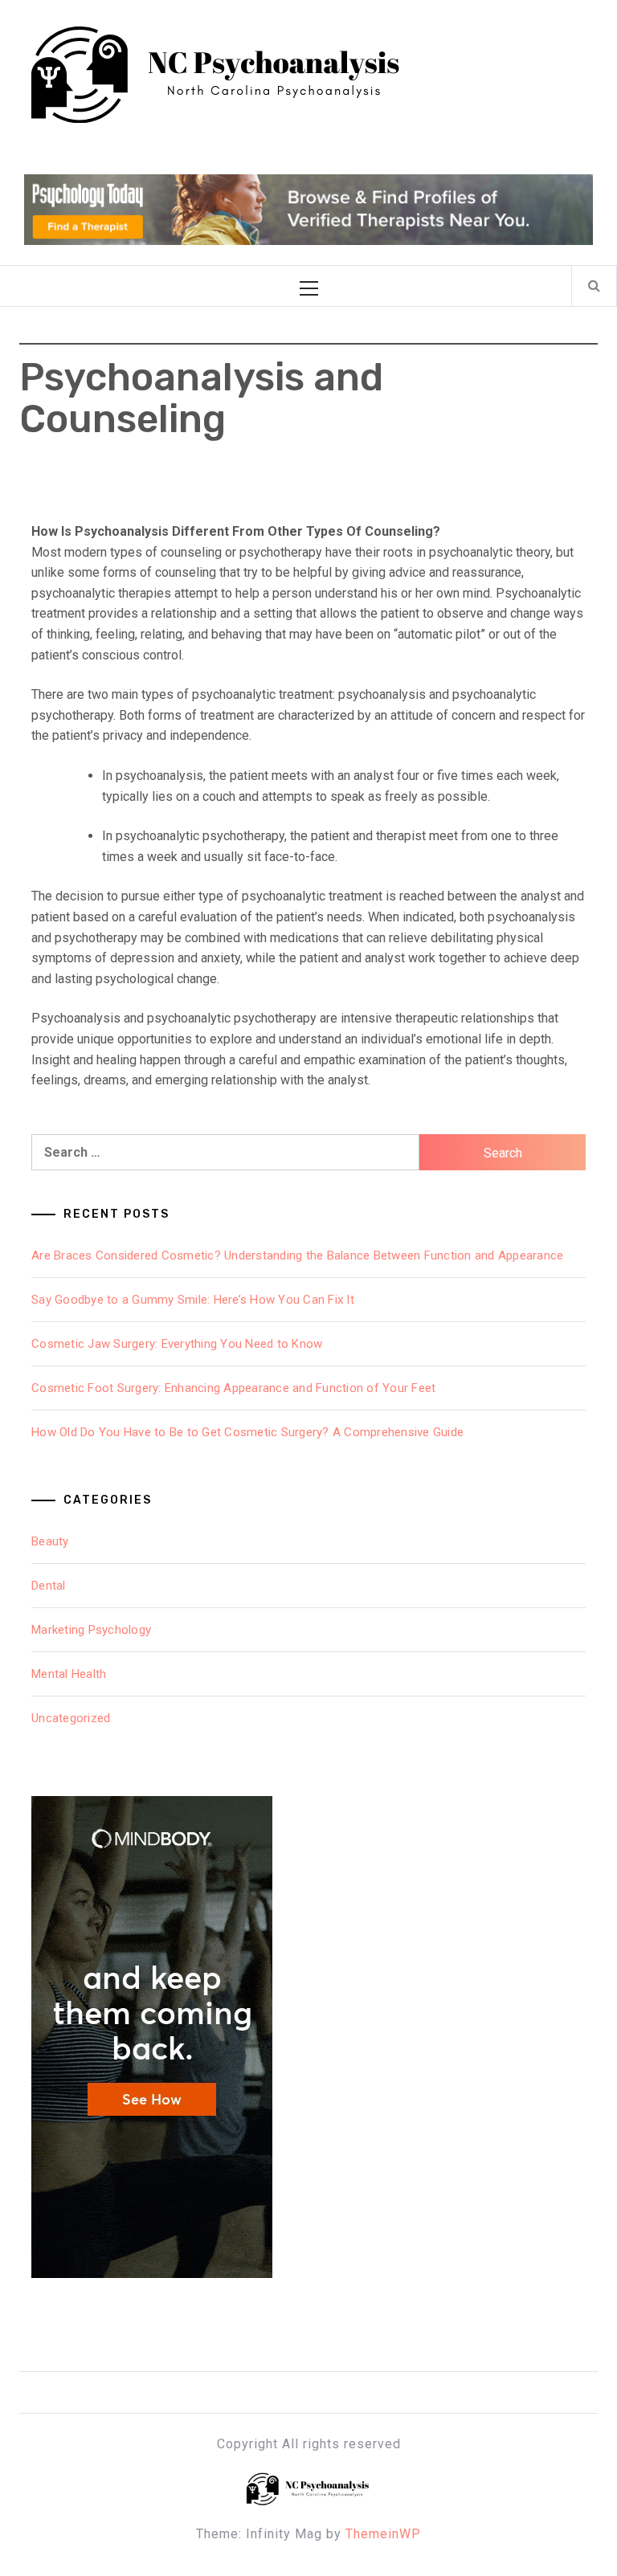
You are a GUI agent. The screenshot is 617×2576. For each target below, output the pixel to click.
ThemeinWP (383, 2534)
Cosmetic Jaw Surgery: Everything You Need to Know (177, 1344)
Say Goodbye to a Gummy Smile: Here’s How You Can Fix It (193, 1300)
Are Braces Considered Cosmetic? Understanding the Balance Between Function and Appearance (297, 1255)
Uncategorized (71, 1718)
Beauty (50, 1541)
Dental (49, 1586)
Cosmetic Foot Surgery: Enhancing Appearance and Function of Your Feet (233, 1388)
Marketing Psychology (91, 1630)
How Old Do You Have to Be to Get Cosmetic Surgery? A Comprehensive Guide (247, 1432)
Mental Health (69, 1674)
